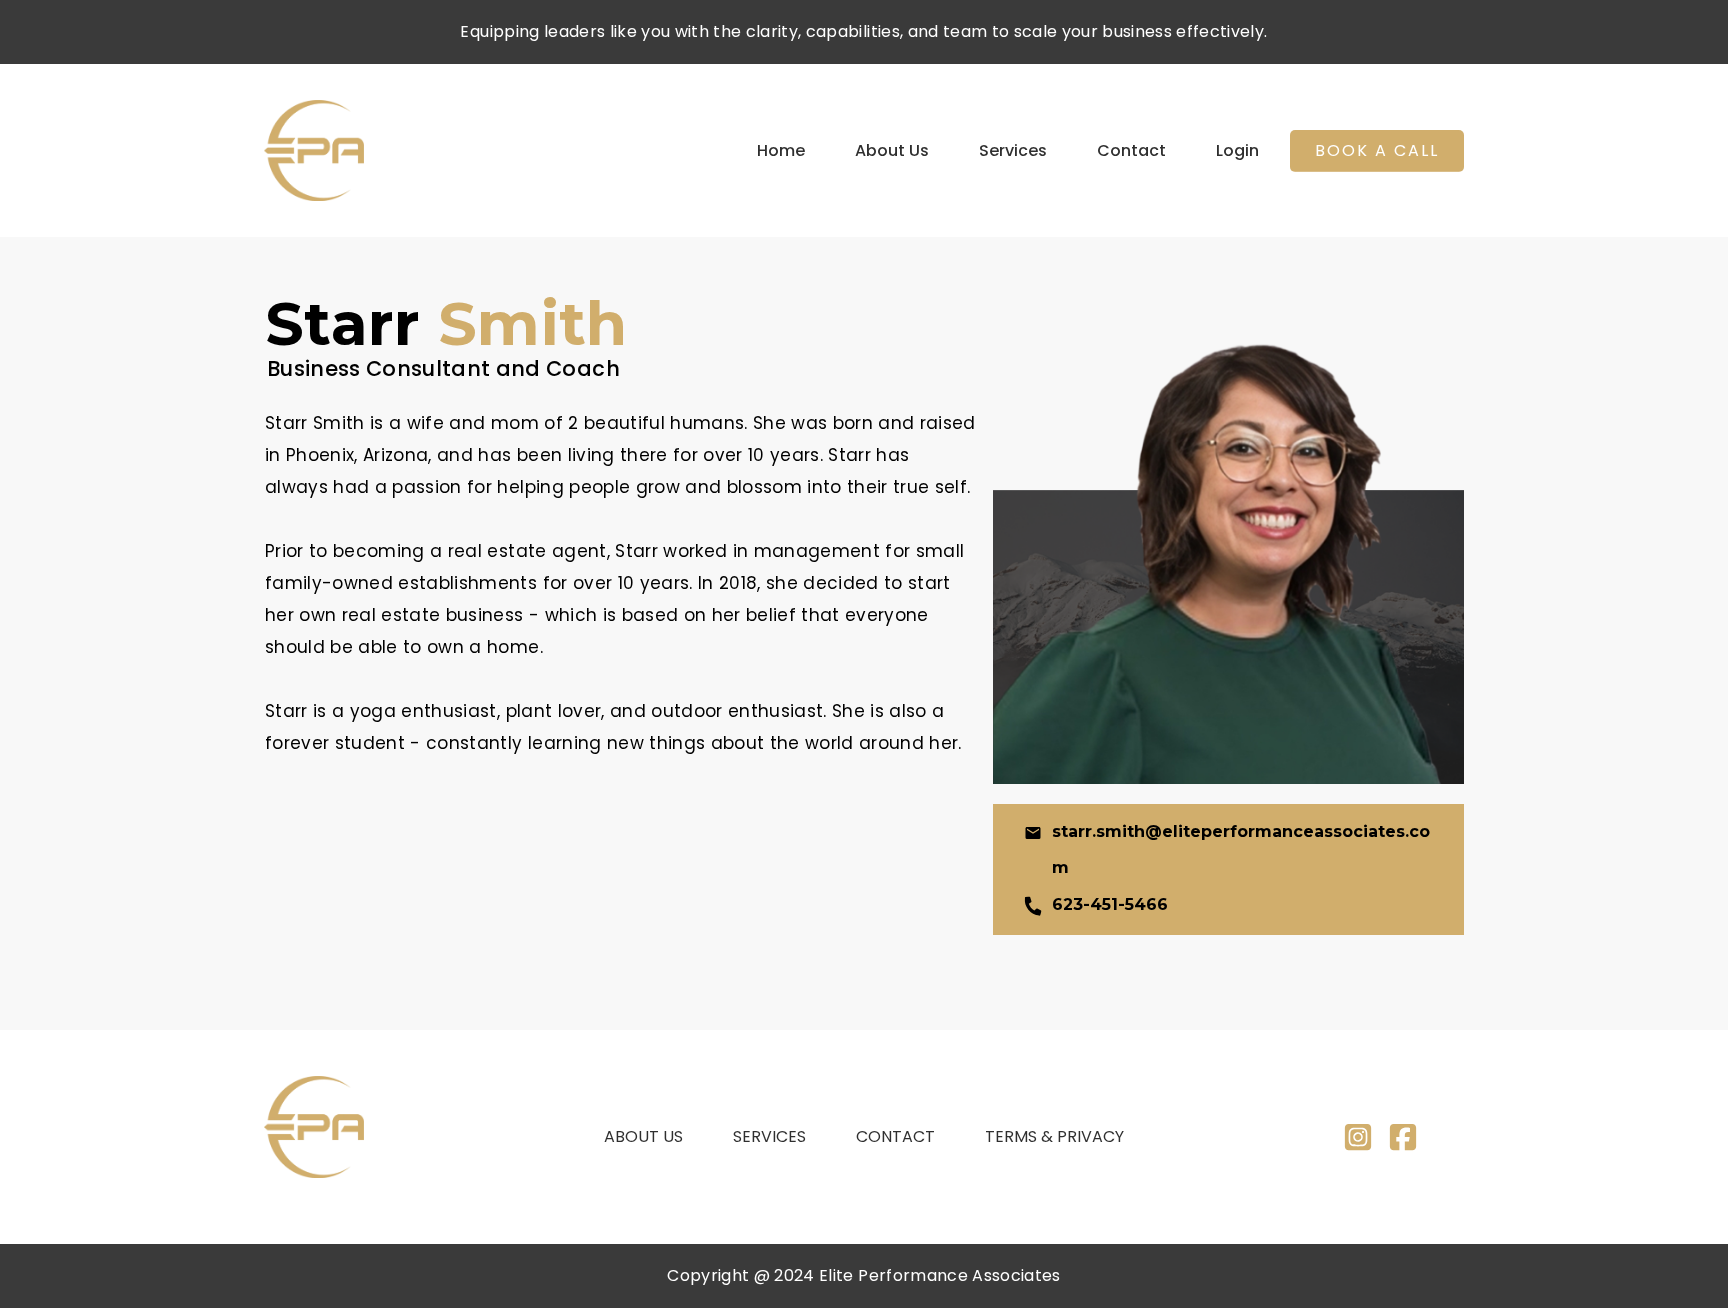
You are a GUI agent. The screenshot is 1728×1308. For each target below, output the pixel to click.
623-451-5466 (1110, 904)
